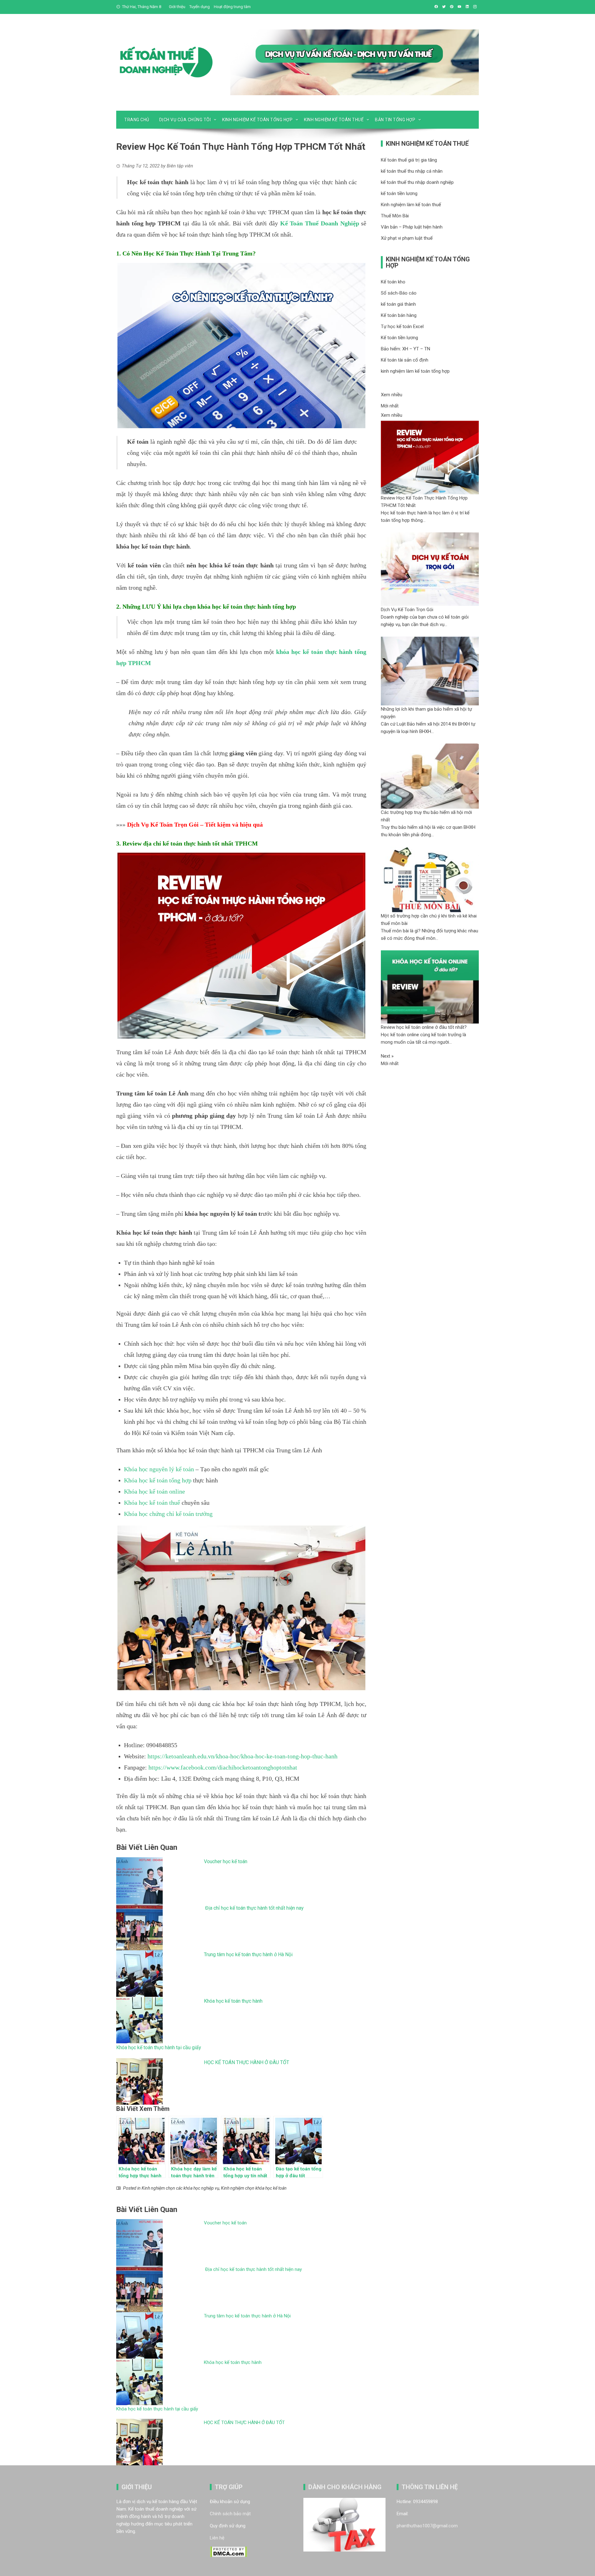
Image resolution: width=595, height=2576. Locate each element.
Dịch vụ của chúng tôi (185, 120)
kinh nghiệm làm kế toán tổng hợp (415, 371)
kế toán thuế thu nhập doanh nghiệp (417, 182)
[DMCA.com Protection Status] (229, 2552)
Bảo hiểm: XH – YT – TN (405, 349)
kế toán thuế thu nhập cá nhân (412, 171)
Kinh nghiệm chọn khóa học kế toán (254, 2188)
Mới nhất (390, 406)
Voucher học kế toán (226, 1861)
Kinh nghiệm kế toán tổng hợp (257, 120)
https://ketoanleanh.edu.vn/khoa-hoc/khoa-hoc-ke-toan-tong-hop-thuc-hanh (242, 1756)
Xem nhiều (392, 395)
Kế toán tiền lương (399, 338)
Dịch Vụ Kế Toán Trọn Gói (163, 824)
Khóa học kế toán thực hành (233, 2001)
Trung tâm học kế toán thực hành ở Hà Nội (248, 1954)
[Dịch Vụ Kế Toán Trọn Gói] (430, 569)
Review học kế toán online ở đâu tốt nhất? (424, 1027)
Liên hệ (217, 2538)
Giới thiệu (177, 7)
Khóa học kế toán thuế (152, 1503)
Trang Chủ (137, 120)
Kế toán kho (393, 282)
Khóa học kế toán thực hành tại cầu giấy (159, 2047)
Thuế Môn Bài (395, 216)
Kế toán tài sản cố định (405, 360)
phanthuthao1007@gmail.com (427, 2526)
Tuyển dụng (200, 7)
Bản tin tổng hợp (395, 120)
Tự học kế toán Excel (402, 326)
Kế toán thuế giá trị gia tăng (409, 160)
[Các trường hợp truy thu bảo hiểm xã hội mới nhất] (430, 776)
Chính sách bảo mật (230, 2514)
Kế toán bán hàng (399, 315)
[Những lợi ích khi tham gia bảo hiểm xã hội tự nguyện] (430, 671)
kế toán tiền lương (399, 193)
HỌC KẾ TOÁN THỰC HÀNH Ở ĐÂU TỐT (247, 2062)
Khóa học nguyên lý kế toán (159, 1469)
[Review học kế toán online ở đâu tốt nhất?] (430, 987)
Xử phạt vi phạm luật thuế (407, 238)
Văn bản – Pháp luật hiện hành (412, 227)
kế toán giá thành (398, 304)
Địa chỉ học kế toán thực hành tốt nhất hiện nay (254, 1908)
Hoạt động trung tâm (232, 7)
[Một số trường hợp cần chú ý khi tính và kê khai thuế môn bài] (430, 879)
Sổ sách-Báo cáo (399, 293)
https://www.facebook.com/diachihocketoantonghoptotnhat (223, 1767)
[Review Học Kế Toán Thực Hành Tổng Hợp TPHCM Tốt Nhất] (430, 457)
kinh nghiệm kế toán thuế (334, 120)
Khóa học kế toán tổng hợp (158, 1480)
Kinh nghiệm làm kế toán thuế (411, 205)
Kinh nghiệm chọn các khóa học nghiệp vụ (180, 2188)
